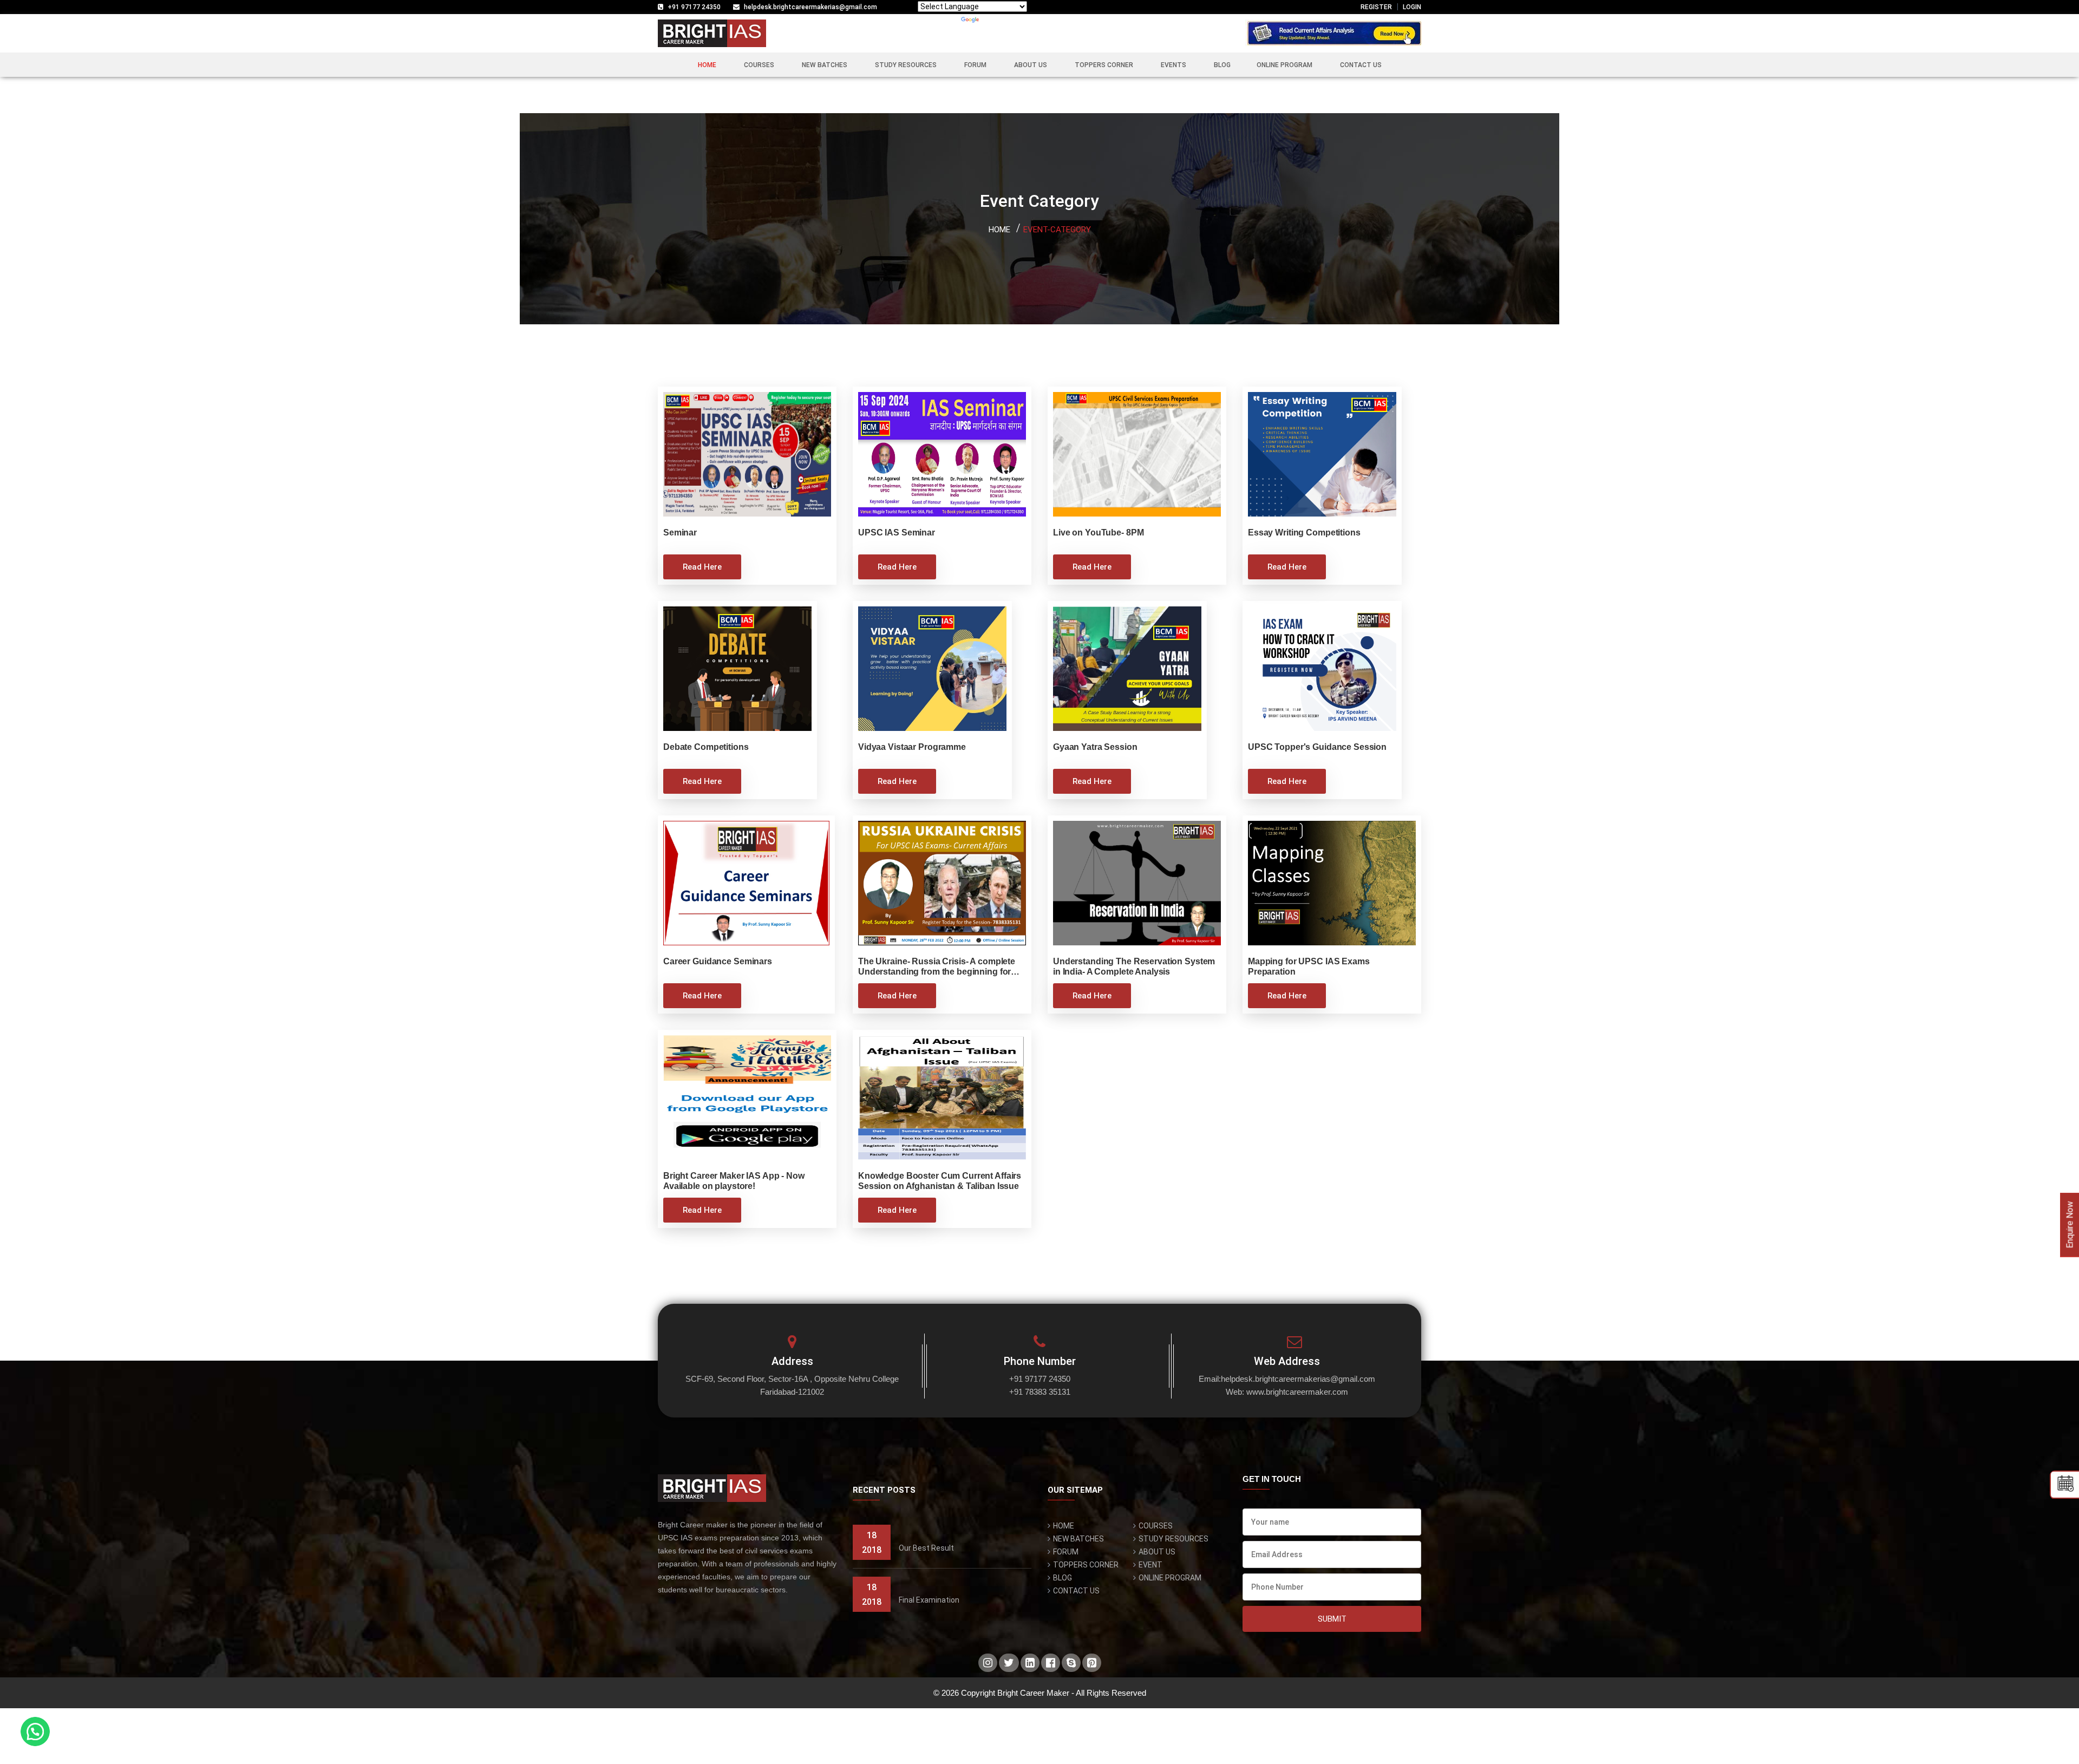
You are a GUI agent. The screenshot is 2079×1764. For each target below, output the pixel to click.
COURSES (759, 65)
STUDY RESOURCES (906, 65)
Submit (1332, 1619)
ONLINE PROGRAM (1284, 65)
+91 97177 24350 (694, 7)
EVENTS (1173, 65)
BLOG (1222, 65)
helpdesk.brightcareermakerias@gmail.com (810, 7)
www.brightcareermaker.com (1297, 1392)
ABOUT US (1031, 65)
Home (999, 230)
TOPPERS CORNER (1104, 65)
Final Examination (929, 1600)
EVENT (1150, 1565)
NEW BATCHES (825, 65)
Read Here (702, 567)
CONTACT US (1361, 65)
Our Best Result (926, 1548)
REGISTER (1376, 7)
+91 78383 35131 (1040, 1392)
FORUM (975, 65)
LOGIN (1412, 7)
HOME (707, 65)
